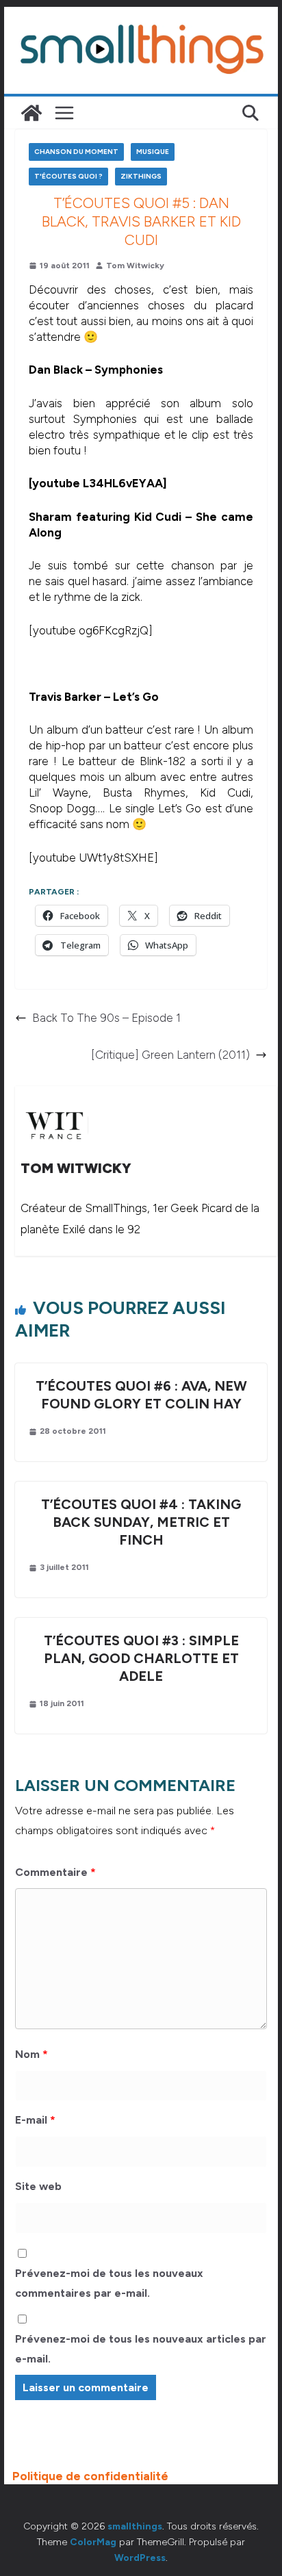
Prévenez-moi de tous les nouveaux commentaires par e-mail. (109, 2283)
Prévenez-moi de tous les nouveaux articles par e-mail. (141, 2349)
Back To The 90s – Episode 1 (106, 1018)
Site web (38, 2186)
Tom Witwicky (135, 266)
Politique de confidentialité (90, 2476)
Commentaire (55, 1872)
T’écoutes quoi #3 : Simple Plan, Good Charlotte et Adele (141, 1658)
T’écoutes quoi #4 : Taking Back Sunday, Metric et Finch (141, 1522)
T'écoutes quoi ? (68, 176)
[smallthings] (31, 113)
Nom (31, 2054)
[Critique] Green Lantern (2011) (170, 1055)
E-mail (35, 2120)
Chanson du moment (76, 152)
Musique (153, 152)
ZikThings (141, 176)
